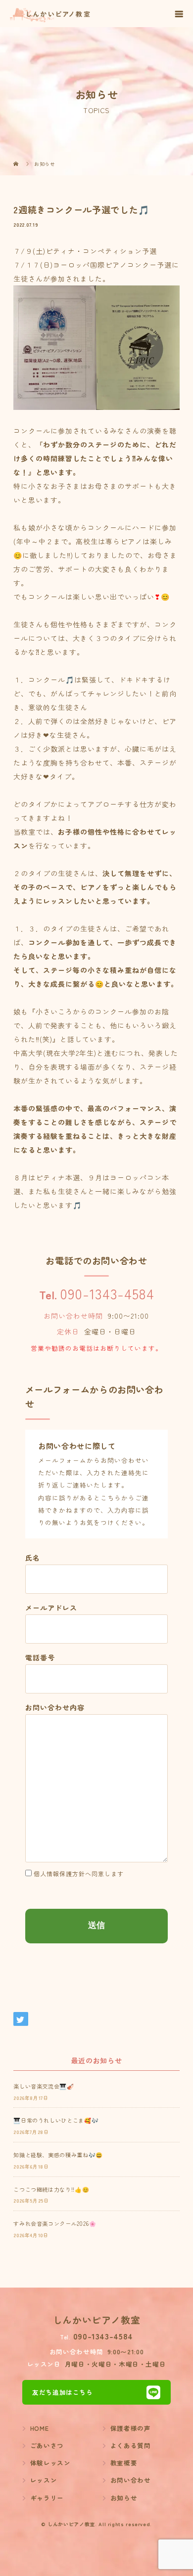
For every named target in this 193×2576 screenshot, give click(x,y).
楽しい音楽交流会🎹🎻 (44, 2086)
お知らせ (124, 2498)
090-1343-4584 (107, 1293)
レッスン (44, 2480)
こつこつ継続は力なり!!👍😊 (51, 2189)
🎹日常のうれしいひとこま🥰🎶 (56, 2120)
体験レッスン (50, 2463)
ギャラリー (47, 2498)
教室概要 (124, 2463)
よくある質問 (131, 2445)
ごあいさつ (47, 2445)
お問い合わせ (131, 2480)
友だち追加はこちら (63, 2392)
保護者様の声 (131, 2428)
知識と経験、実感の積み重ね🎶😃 (58, 2155)
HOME (40, 2428)
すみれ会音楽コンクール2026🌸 (55, 2223)
